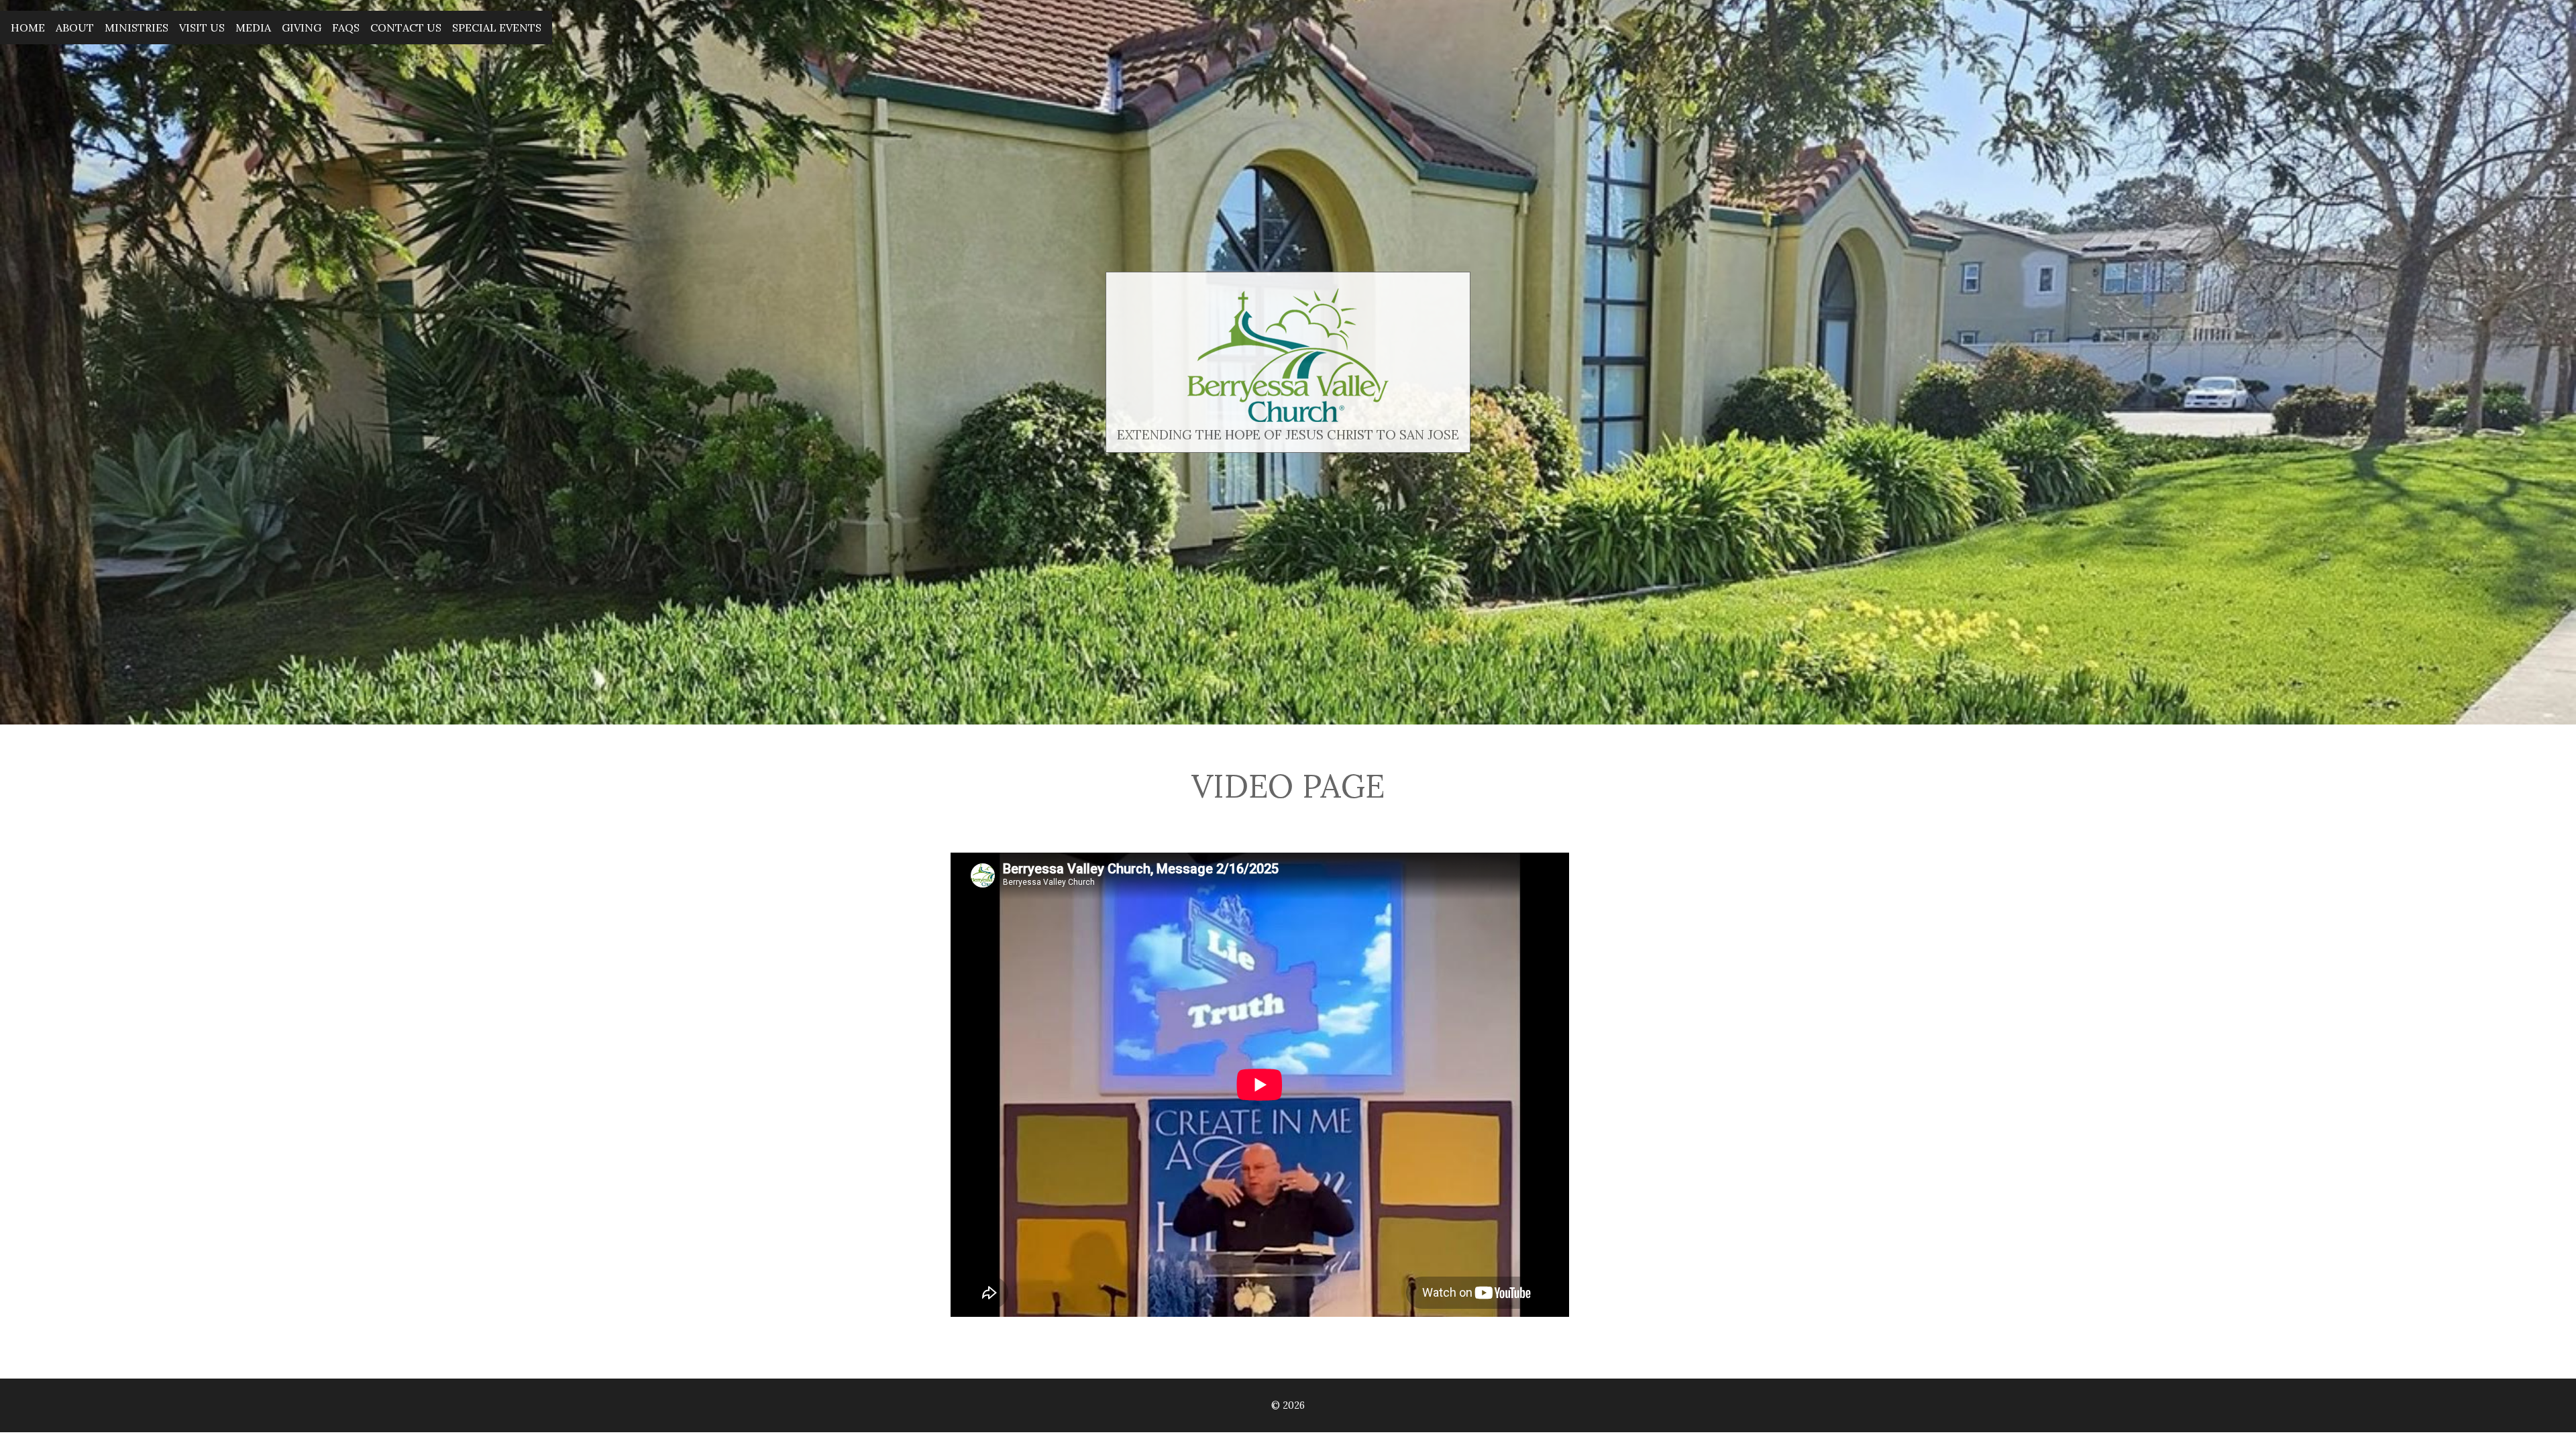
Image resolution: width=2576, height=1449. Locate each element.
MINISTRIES (137, 28)
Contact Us (406, 28)
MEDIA (253, 28)
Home (28, 28)
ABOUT (75, 28)
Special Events (497, 28)
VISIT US (202, 28)
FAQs (346, 28)
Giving (302, 28)
